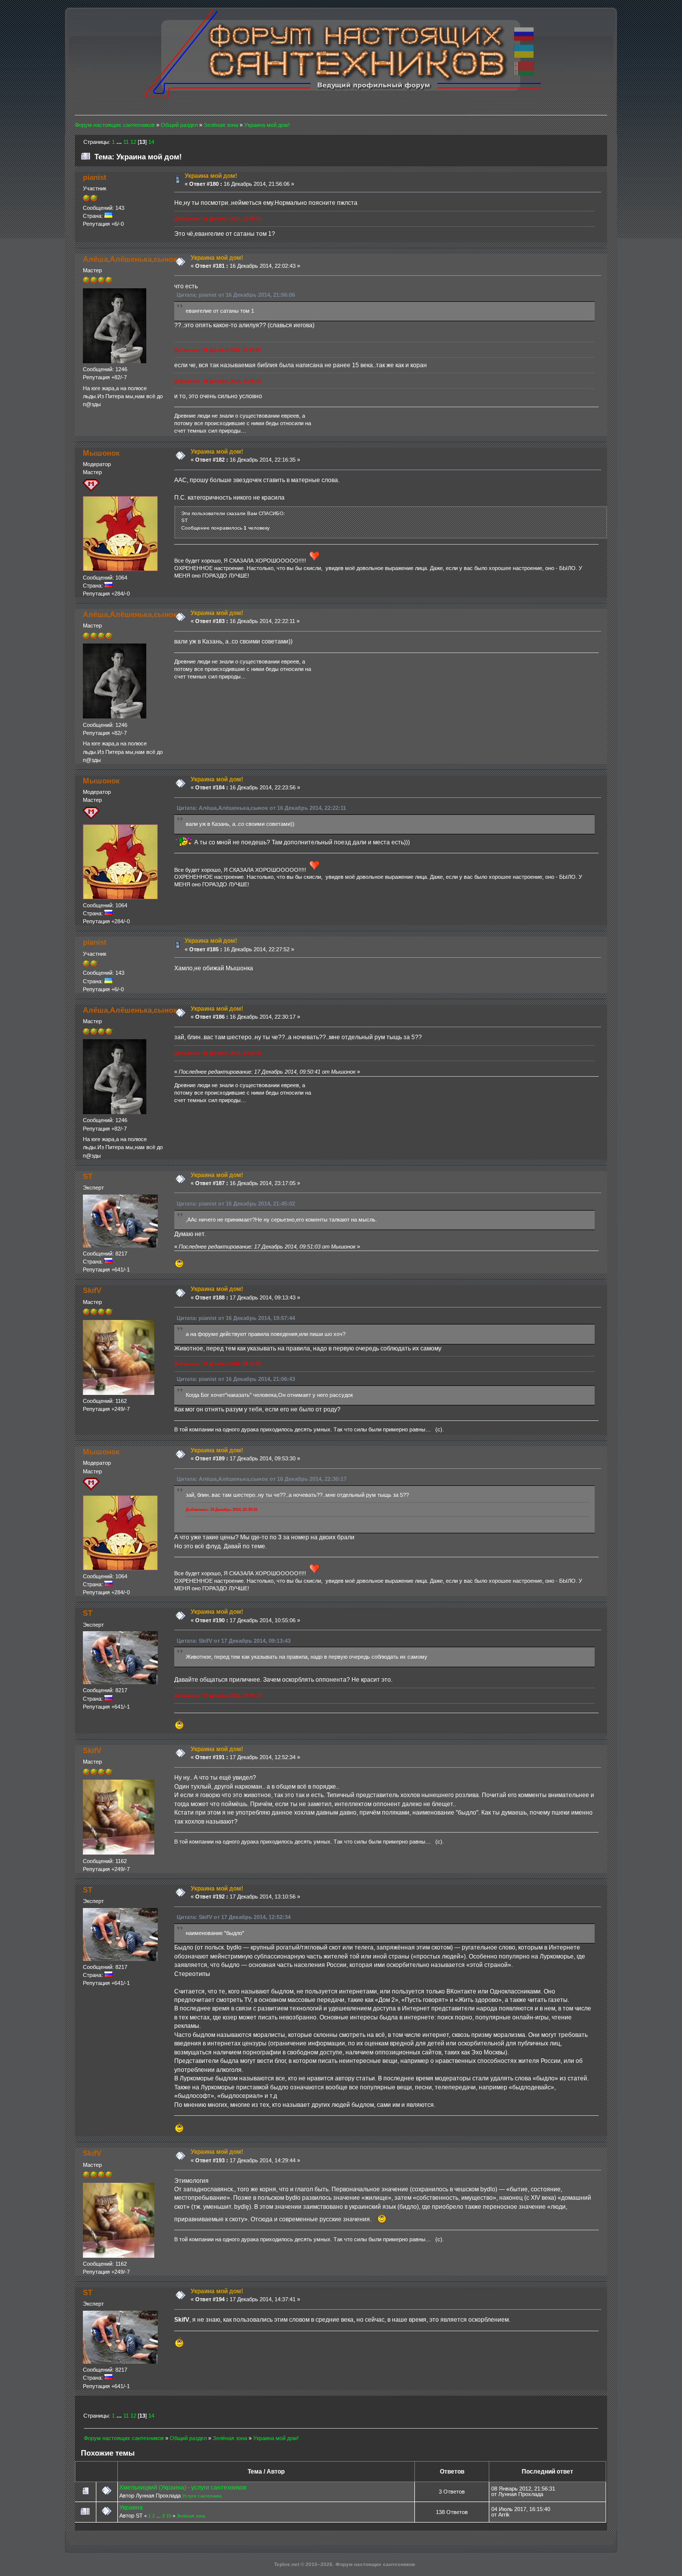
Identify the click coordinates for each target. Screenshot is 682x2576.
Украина (131, 2508)
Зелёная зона (191, 2516)
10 (169, 2516)
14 (151, 142)
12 (133, 142)
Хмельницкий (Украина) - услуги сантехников (183, 2488)
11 (126, 142)
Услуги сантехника (202, 2496)
